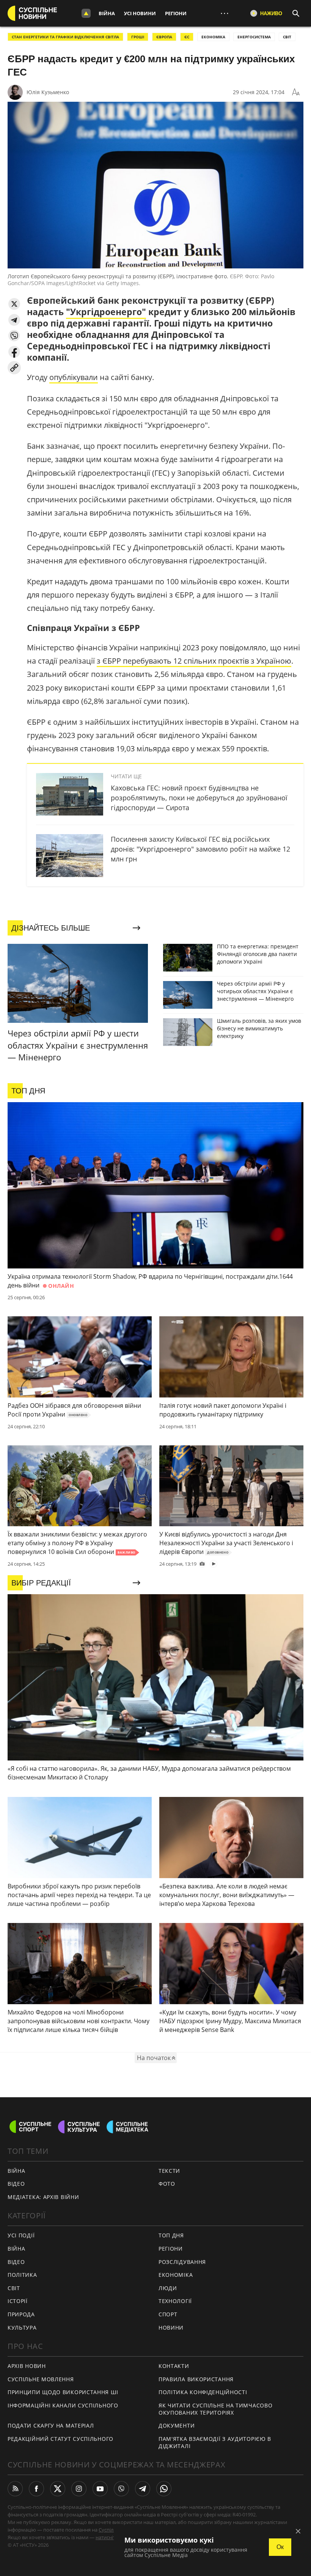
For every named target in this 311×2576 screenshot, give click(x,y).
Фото (167, 2184)
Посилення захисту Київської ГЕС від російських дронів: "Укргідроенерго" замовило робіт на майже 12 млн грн (200, 849)
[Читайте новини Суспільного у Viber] (121, 2489)
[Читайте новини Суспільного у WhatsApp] (164, 2489)
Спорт (168, 2314)
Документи (177, 2425)
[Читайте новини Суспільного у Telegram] (143, 2489)
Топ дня (171, 2235)
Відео (16, 2184)
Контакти (174, 2366)
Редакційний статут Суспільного (60, 2439)
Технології (175, 2301)
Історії (18, 2301)
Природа (21, 2314)
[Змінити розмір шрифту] (296, 92)
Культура (22, 2328)
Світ (14, 2288)
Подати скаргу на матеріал (51, 2425)
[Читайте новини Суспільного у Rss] (15, 2489)
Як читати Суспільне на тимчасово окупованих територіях (215, 2409)
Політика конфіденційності (203, 2392)
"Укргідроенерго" (106, 312)
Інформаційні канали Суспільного (63, 2405)
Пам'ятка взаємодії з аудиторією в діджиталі (215, 2442)
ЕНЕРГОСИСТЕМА (254, 37)
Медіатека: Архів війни (43, 2197)
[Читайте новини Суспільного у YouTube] (100, 2489)
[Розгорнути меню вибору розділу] (86, 13)
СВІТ (287, 37)
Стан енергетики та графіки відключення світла (65, 37)
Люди (168, 2288)
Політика (22, 2275)
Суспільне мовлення (41, 2379)
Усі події (21, 2235)
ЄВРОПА (164, 37)
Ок (280, 2547)
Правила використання (196, 2379)
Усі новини (140, 13)
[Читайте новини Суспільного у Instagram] (79, 2489)
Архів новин (27, 2366)
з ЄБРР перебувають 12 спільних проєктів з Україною (194, 661)
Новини (171, 2328)
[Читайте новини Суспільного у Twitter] (58, 2489)
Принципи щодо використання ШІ (63, 2392)
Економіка (176, 2275)
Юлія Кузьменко (48, 92)
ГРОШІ (138, 37)
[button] (14, 304)
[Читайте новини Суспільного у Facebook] (36, 2489)
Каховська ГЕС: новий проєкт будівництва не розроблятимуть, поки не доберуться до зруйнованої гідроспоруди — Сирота (199, 798)
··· (225, 13)
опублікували (74, 377)
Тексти (169, 2171)
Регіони (176, 13)
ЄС (187, 37)
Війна (107, 13)
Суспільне (110, 2530)
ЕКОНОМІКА (213, 37)
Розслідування (182, 2262)
